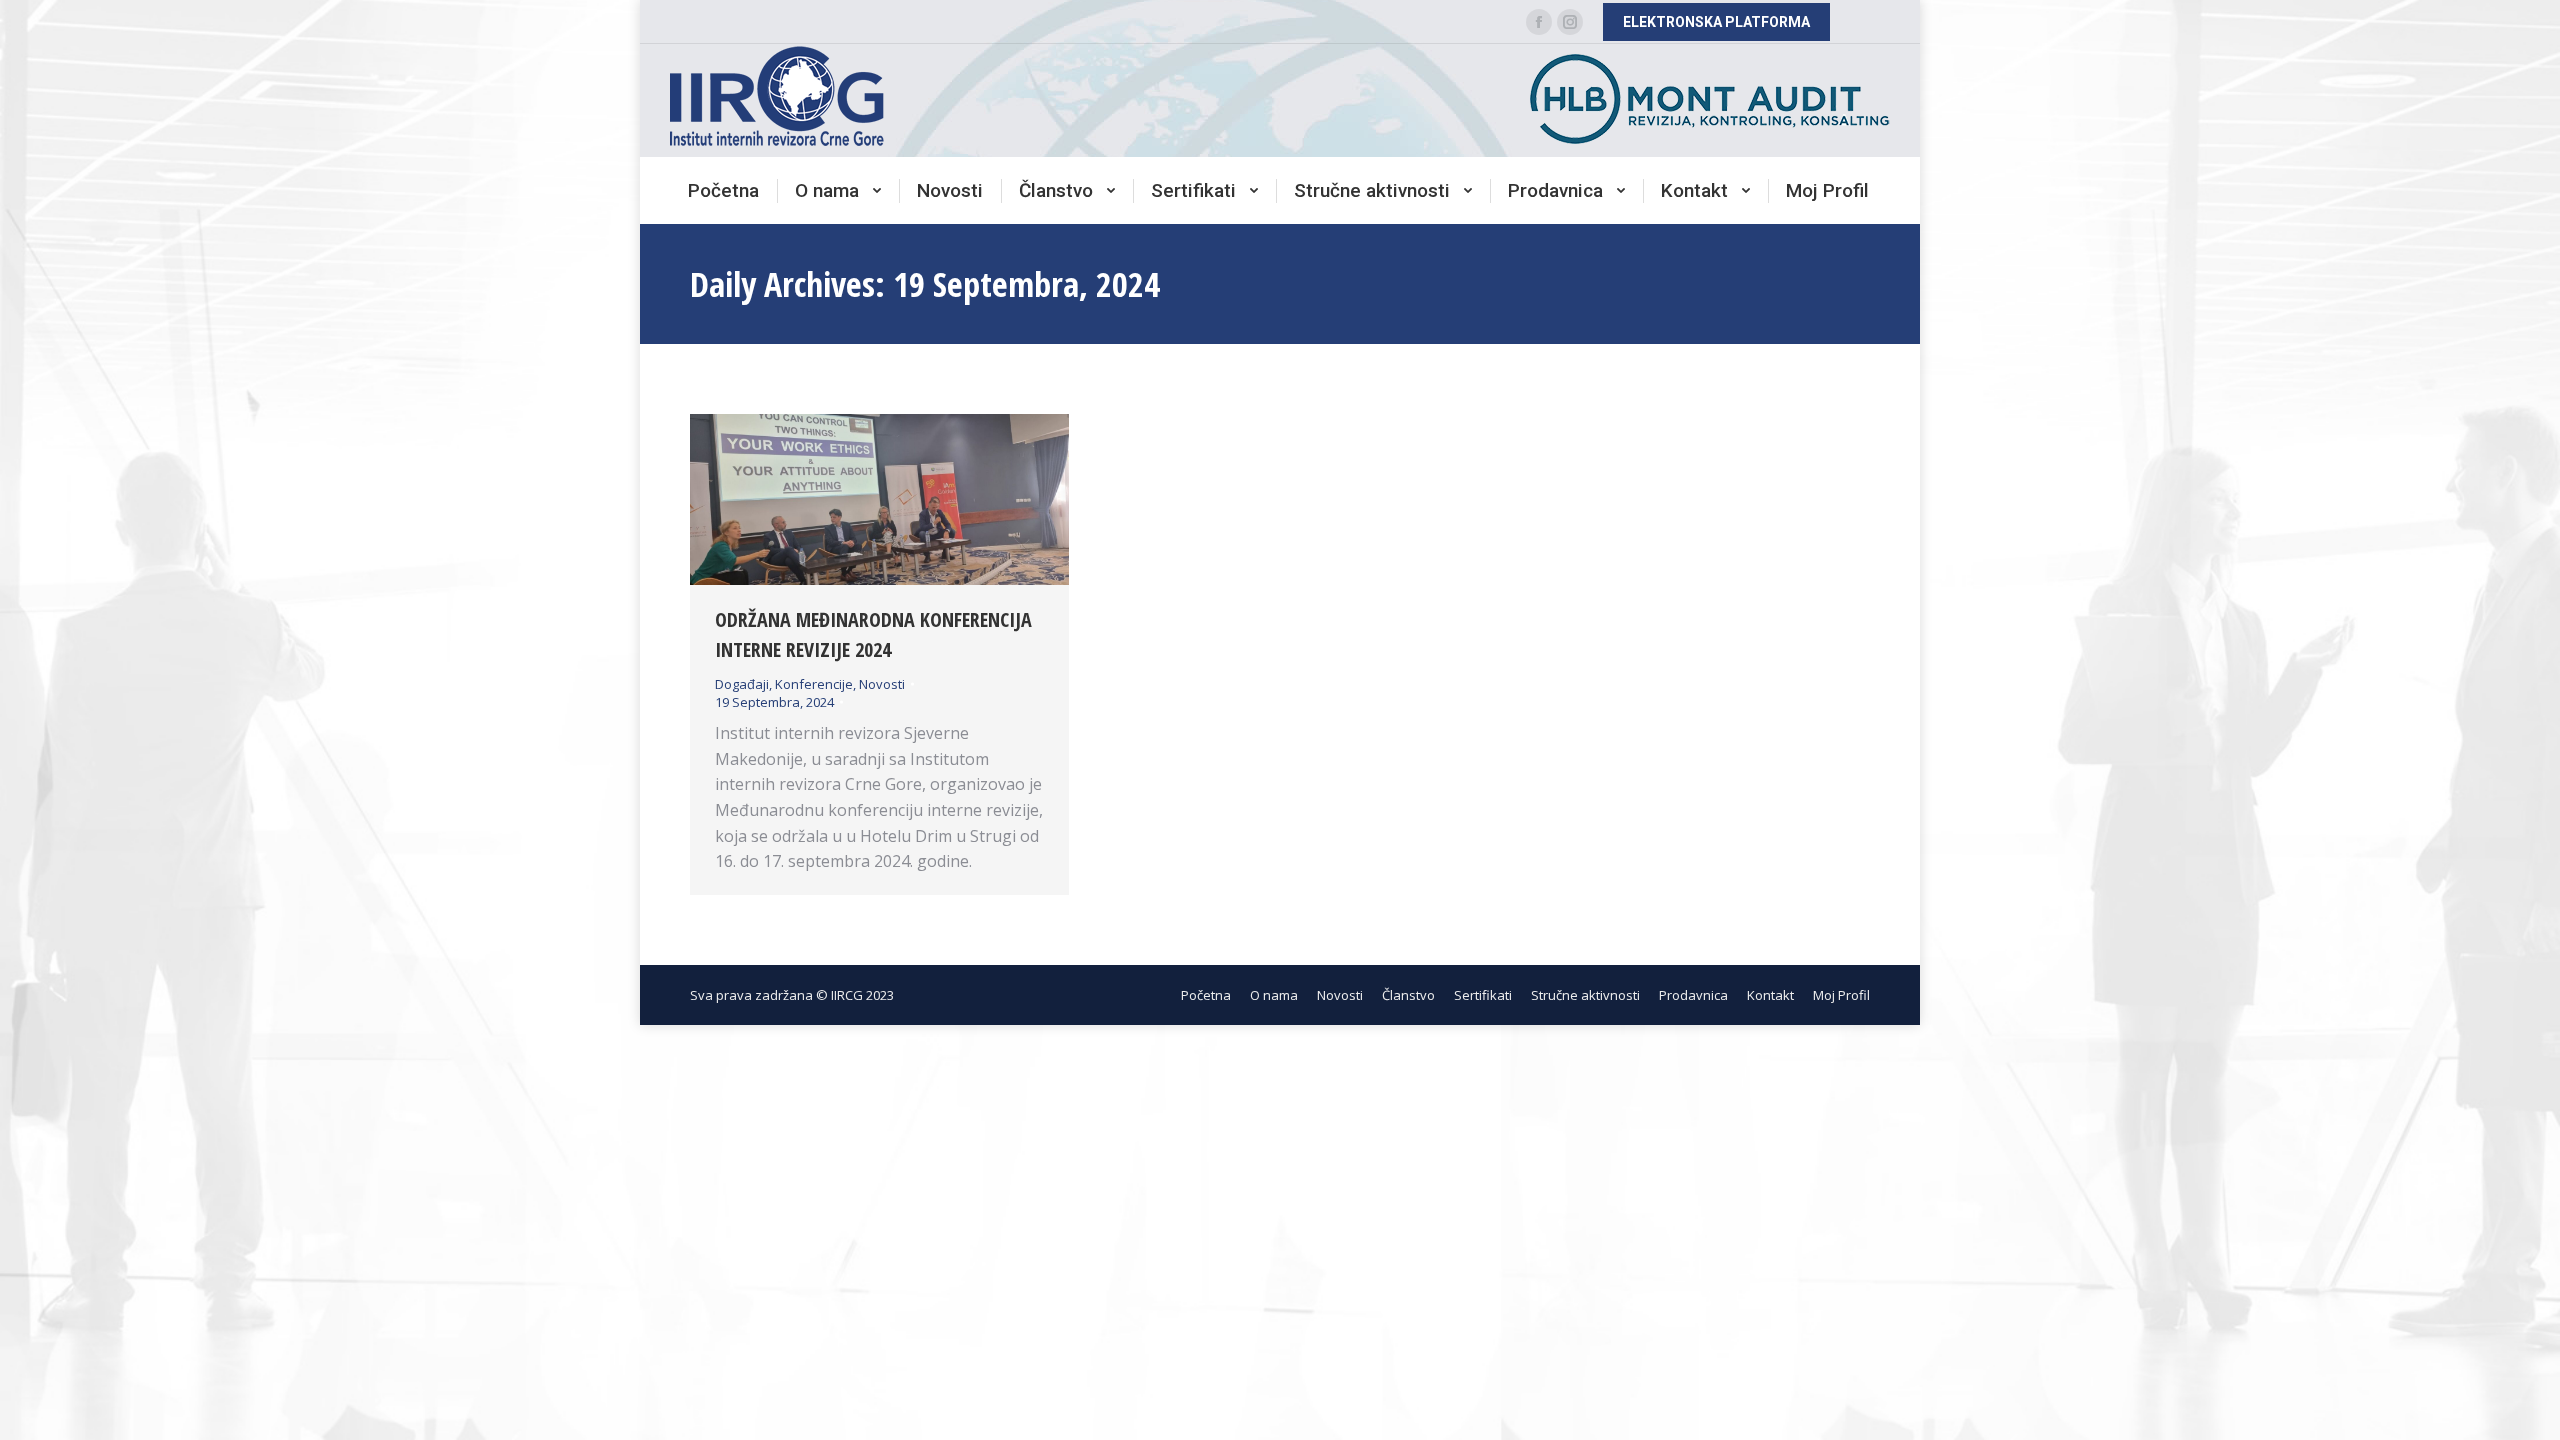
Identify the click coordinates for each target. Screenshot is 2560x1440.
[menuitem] (723, 190)
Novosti (882, 684)
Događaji (742, 684)
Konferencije (814, 684)
